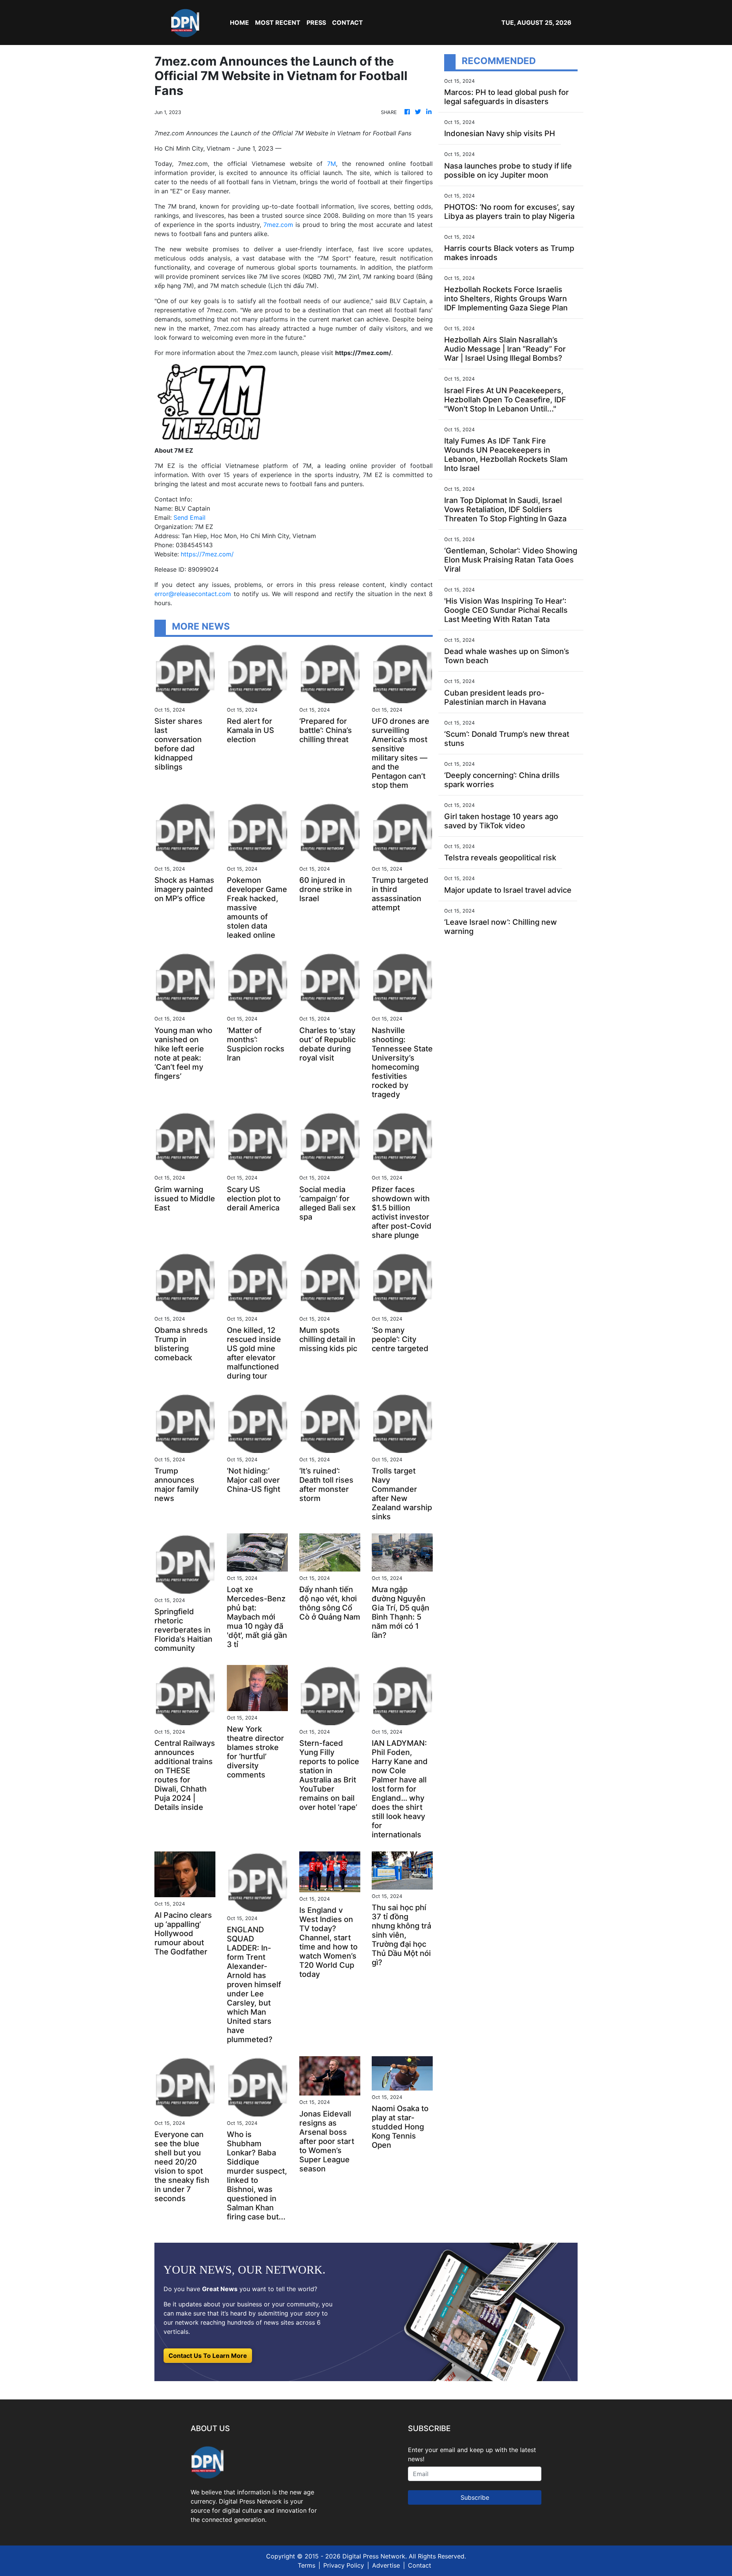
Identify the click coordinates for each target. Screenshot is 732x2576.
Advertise (386, 2565)
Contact (420, 2565)
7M (331, 164)
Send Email (189, 517)
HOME (239, 22)
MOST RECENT (278, 22)
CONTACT (348, 22)
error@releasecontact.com (193, 594)
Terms (307, 2565)
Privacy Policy (344, 2565)
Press (316, 22)
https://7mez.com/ (207, 554)
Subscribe (475, 2497)
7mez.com (278, 225)
